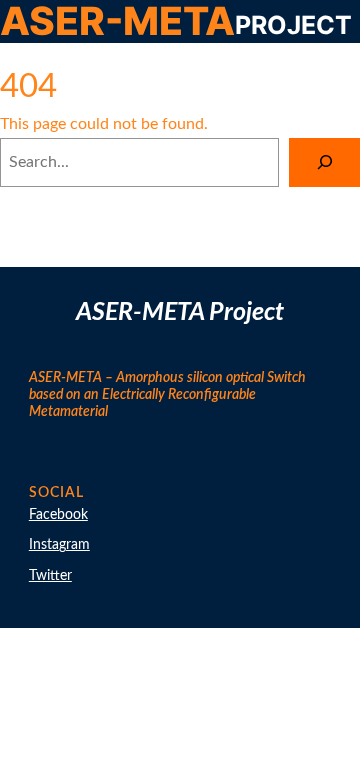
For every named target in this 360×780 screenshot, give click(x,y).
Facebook (58, 515)
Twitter (50, 576)
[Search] (324, 162)
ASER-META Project (180, 312)
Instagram (59, 545)
